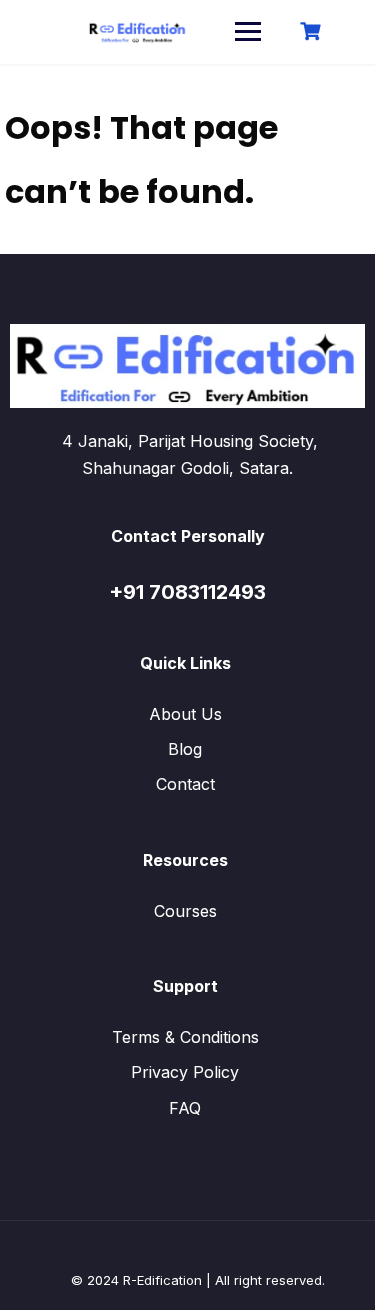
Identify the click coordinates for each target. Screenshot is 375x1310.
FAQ (185, 1108)
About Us (185, 714)
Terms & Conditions (185, 1037)
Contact (185, 784)
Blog (185, 749)
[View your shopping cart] (313, 31)
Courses (185, 911)
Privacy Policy (185, 1072)
